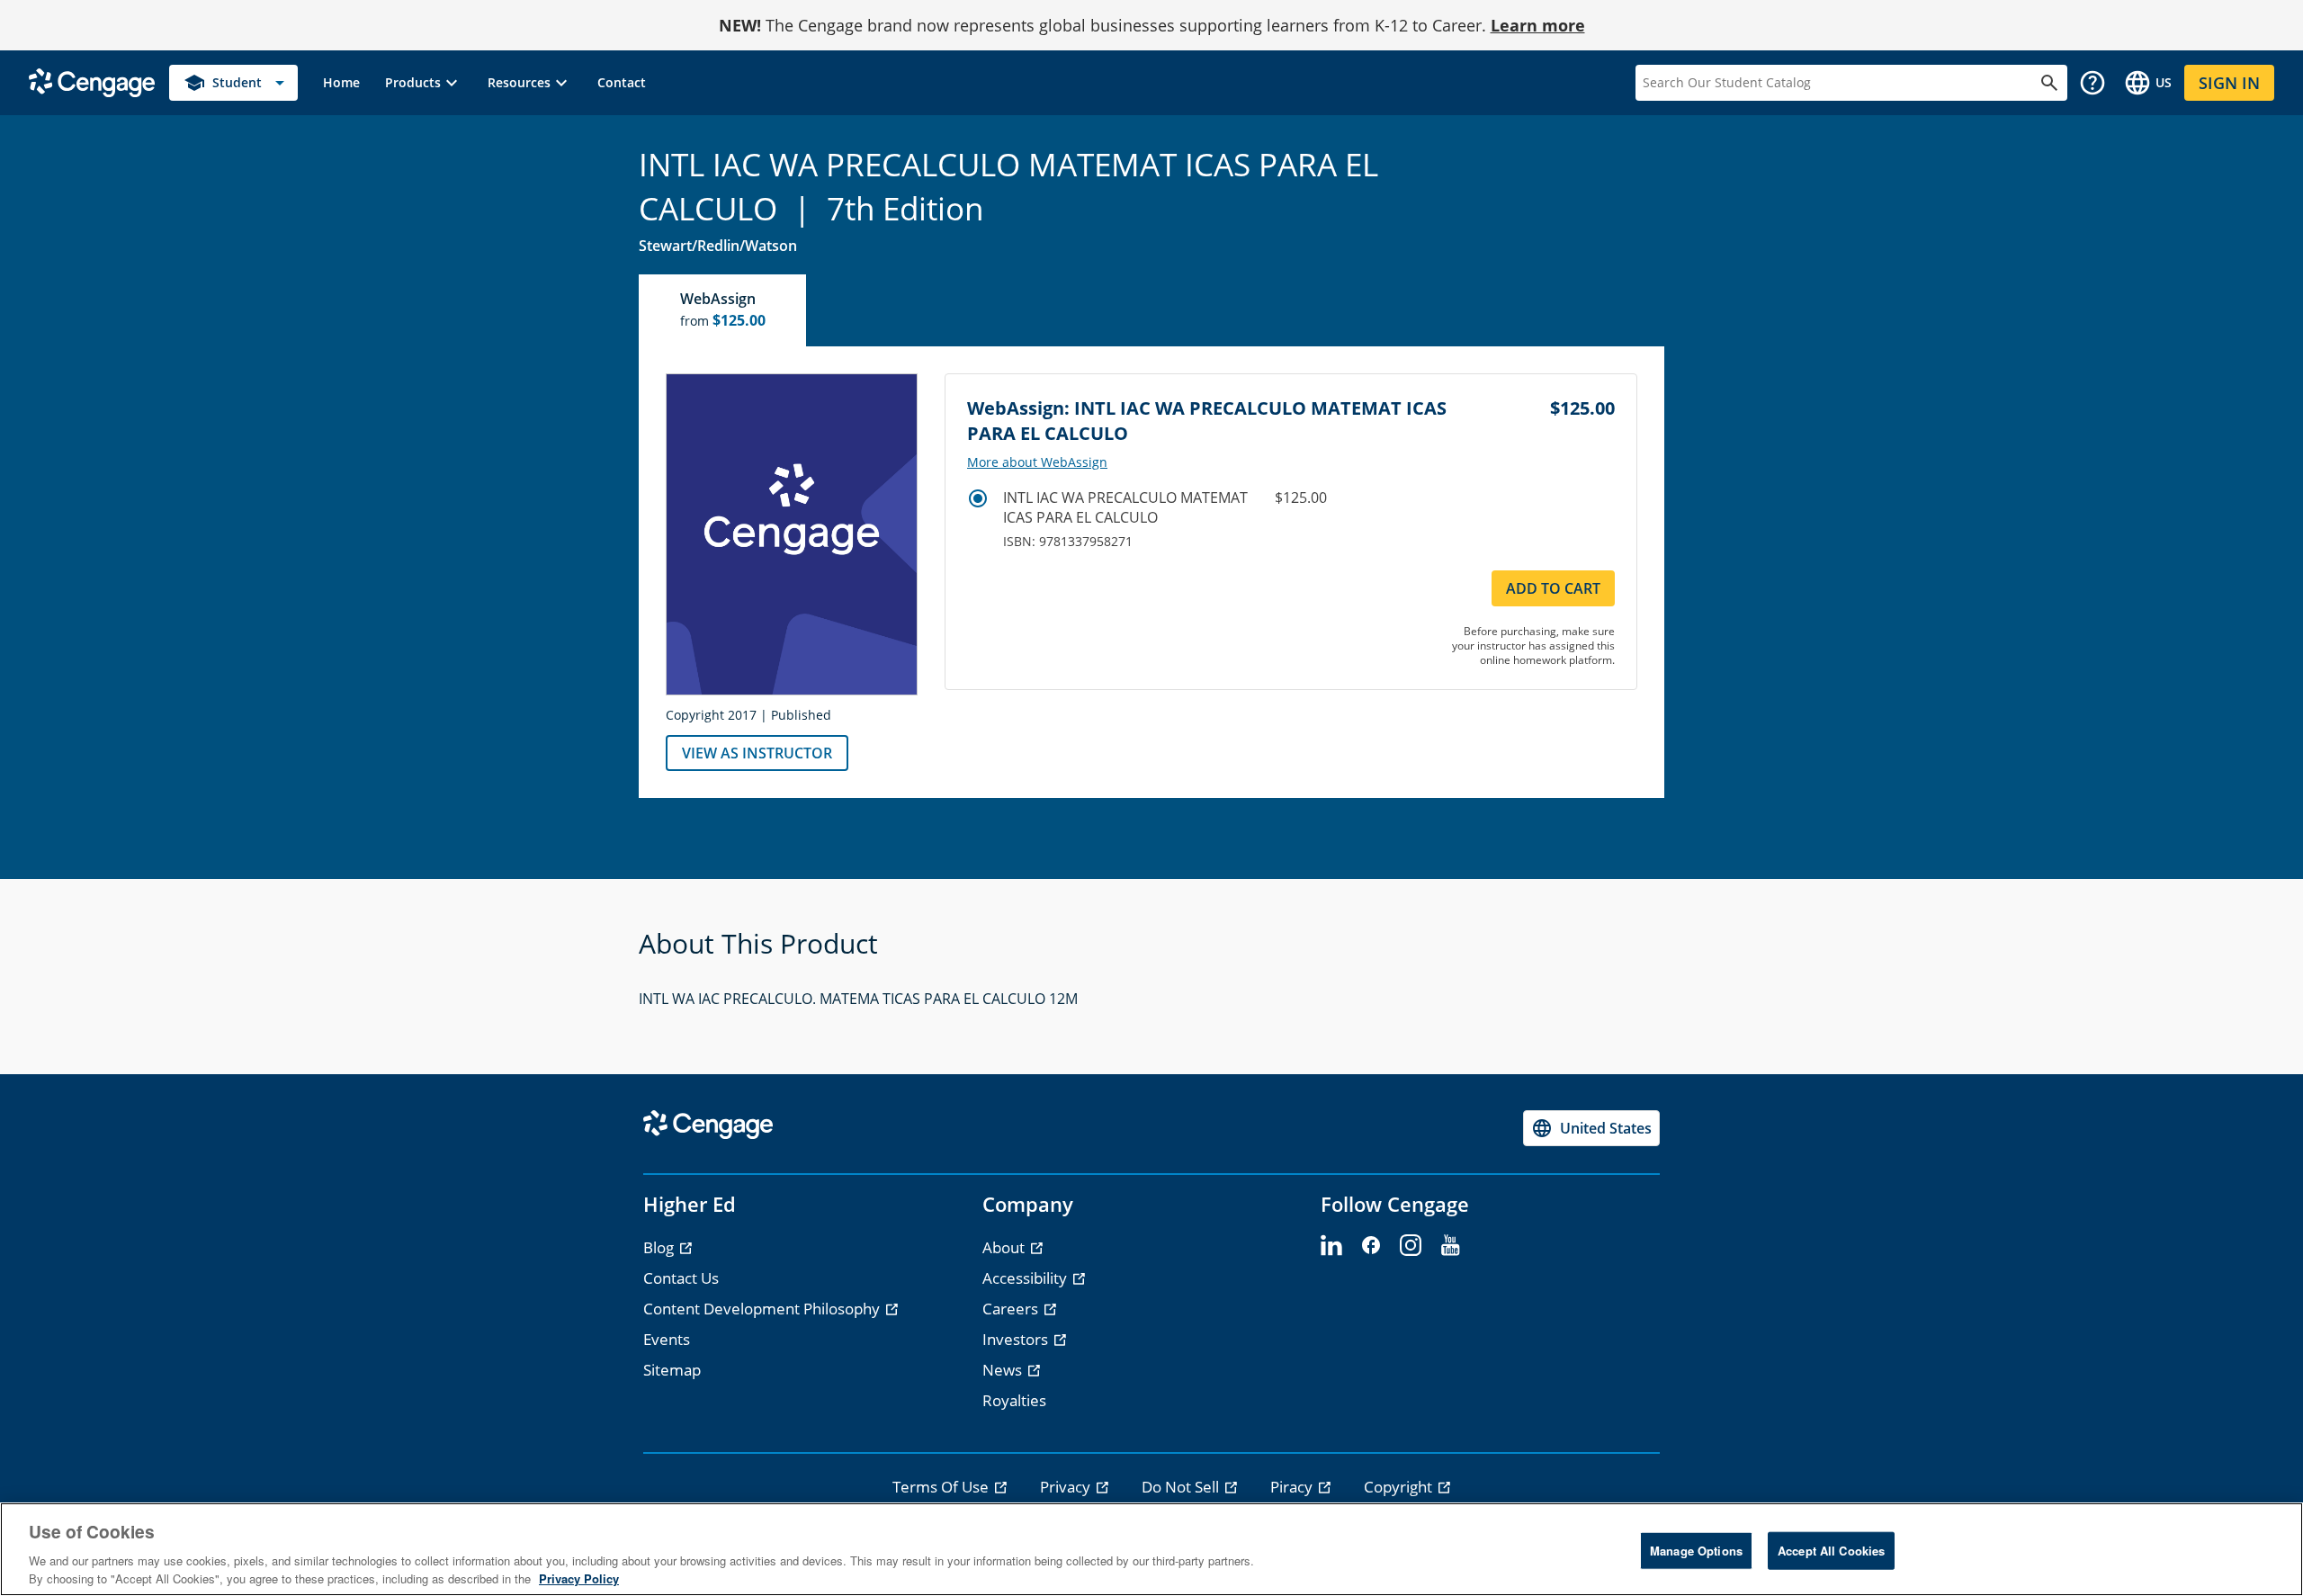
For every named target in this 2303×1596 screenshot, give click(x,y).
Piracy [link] (1293, 1487)
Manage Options (1696, 1551)
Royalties (1014, 1400)
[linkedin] (1331, 1246)
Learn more (1538, 25)
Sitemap (672, 1370)
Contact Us (681, 1278)
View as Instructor (757, 753)
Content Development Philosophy (763, 1309)
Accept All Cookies (1831, 1551)
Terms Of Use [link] (942, 1487)
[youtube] (1450, 1246)
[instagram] (1411, 1246)
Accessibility (1026, 1278)
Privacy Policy (579, 1578)
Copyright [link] (1400, 1487)
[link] (341, 83)
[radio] (978, 498)
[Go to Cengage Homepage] (92, 81)
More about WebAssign (1037, 462)
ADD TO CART (1553, 588)
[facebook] (1371, 1246)
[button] (424, 83)
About (1005, 1247)
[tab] (723, 310)
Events (667, 1339)
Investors (1017, 1339)
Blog (660, 1247)
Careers (1012, 1309)
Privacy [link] (1067, 1487)
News (1004, 1370)
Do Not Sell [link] (1182, 1487)
